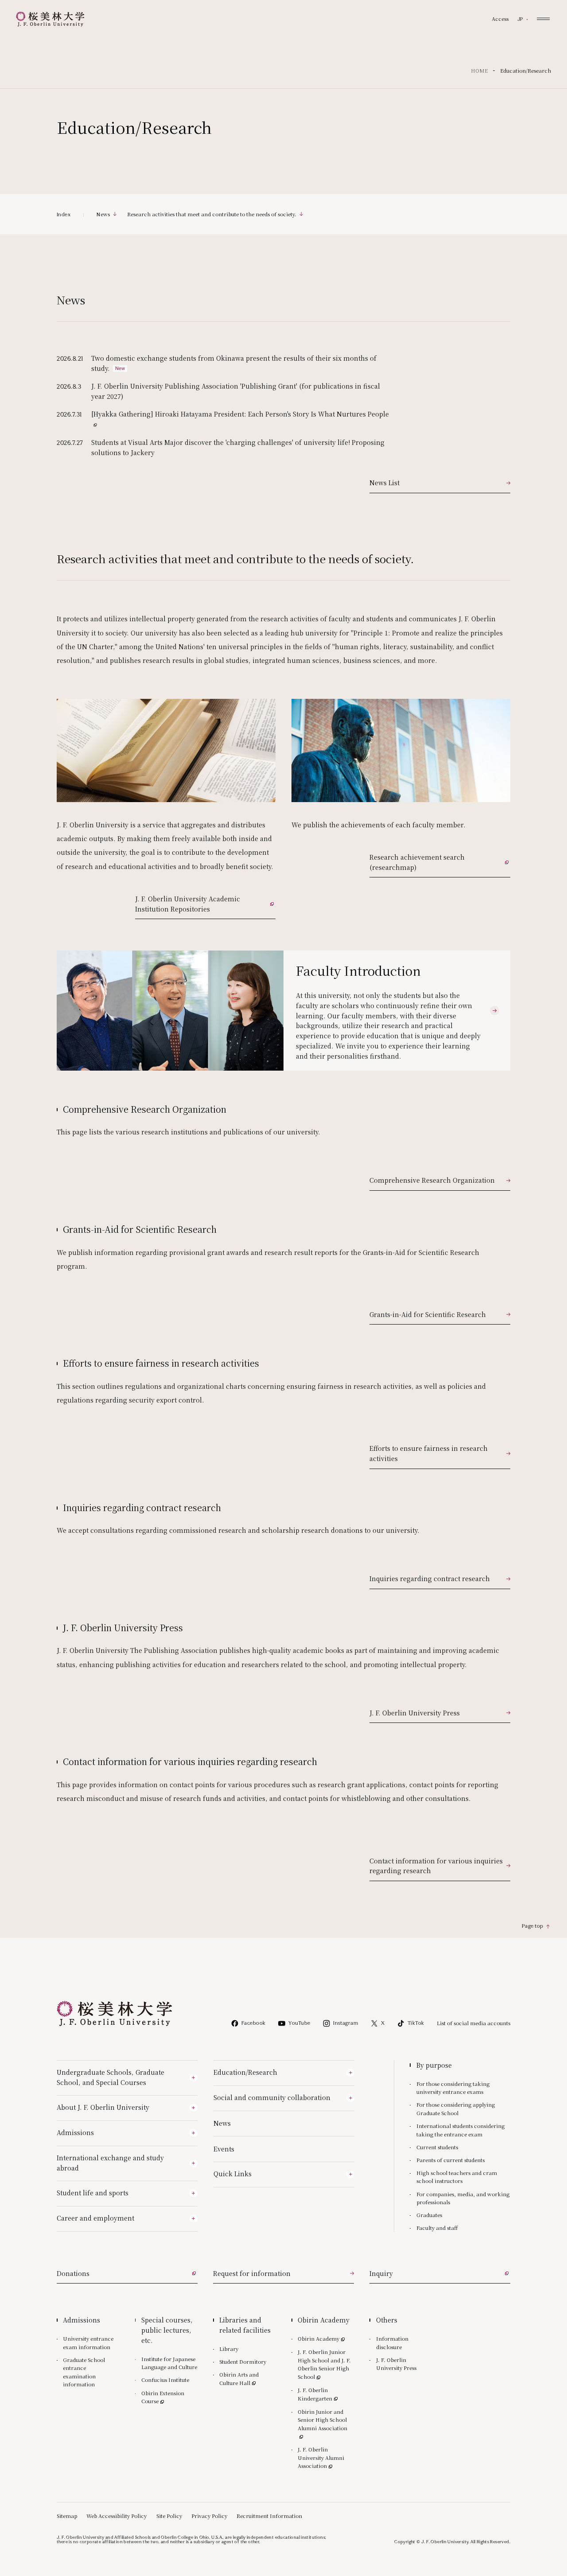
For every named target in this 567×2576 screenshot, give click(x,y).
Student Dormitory (243, 2362)
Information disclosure (392, 2343)
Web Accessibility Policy (117, 2516)
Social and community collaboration (272, 2097)
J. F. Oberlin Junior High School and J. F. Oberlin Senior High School (324, 2364)
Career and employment (95, 2218)
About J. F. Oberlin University (103, 2107)
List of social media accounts (474, 2023)
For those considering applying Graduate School (456, 2109)
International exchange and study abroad (110, 2163)
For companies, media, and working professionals (463, 2198)
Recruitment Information (269, 2516)
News (222, 2123)
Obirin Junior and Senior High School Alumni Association (326, 2420)
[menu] (543, 19)
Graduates (429, 2215)
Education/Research (245, 2072)
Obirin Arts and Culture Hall (247, 2379)
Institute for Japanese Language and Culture (169, 2363)
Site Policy (169, 2516)
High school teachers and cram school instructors (457, 2177)
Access (500, 19)
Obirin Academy (322, 2338)
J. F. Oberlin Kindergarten (326, 2394)
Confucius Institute (165, 2380)
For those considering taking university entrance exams (453, 2088)
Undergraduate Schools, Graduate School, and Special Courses (111, 2077)
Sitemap (67, 2516)
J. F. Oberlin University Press (396, 2364)
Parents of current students (450, 2160)
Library (229, 2349)
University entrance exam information (88, 2343)
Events (224, 2149)
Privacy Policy (209, 2516)
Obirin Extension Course (167, 2397)
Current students (437, 2147)
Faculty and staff (437, 2228)
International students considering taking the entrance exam (460, 2130)
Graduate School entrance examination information (84, 2372)
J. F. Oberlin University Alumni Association (326, 2457)
